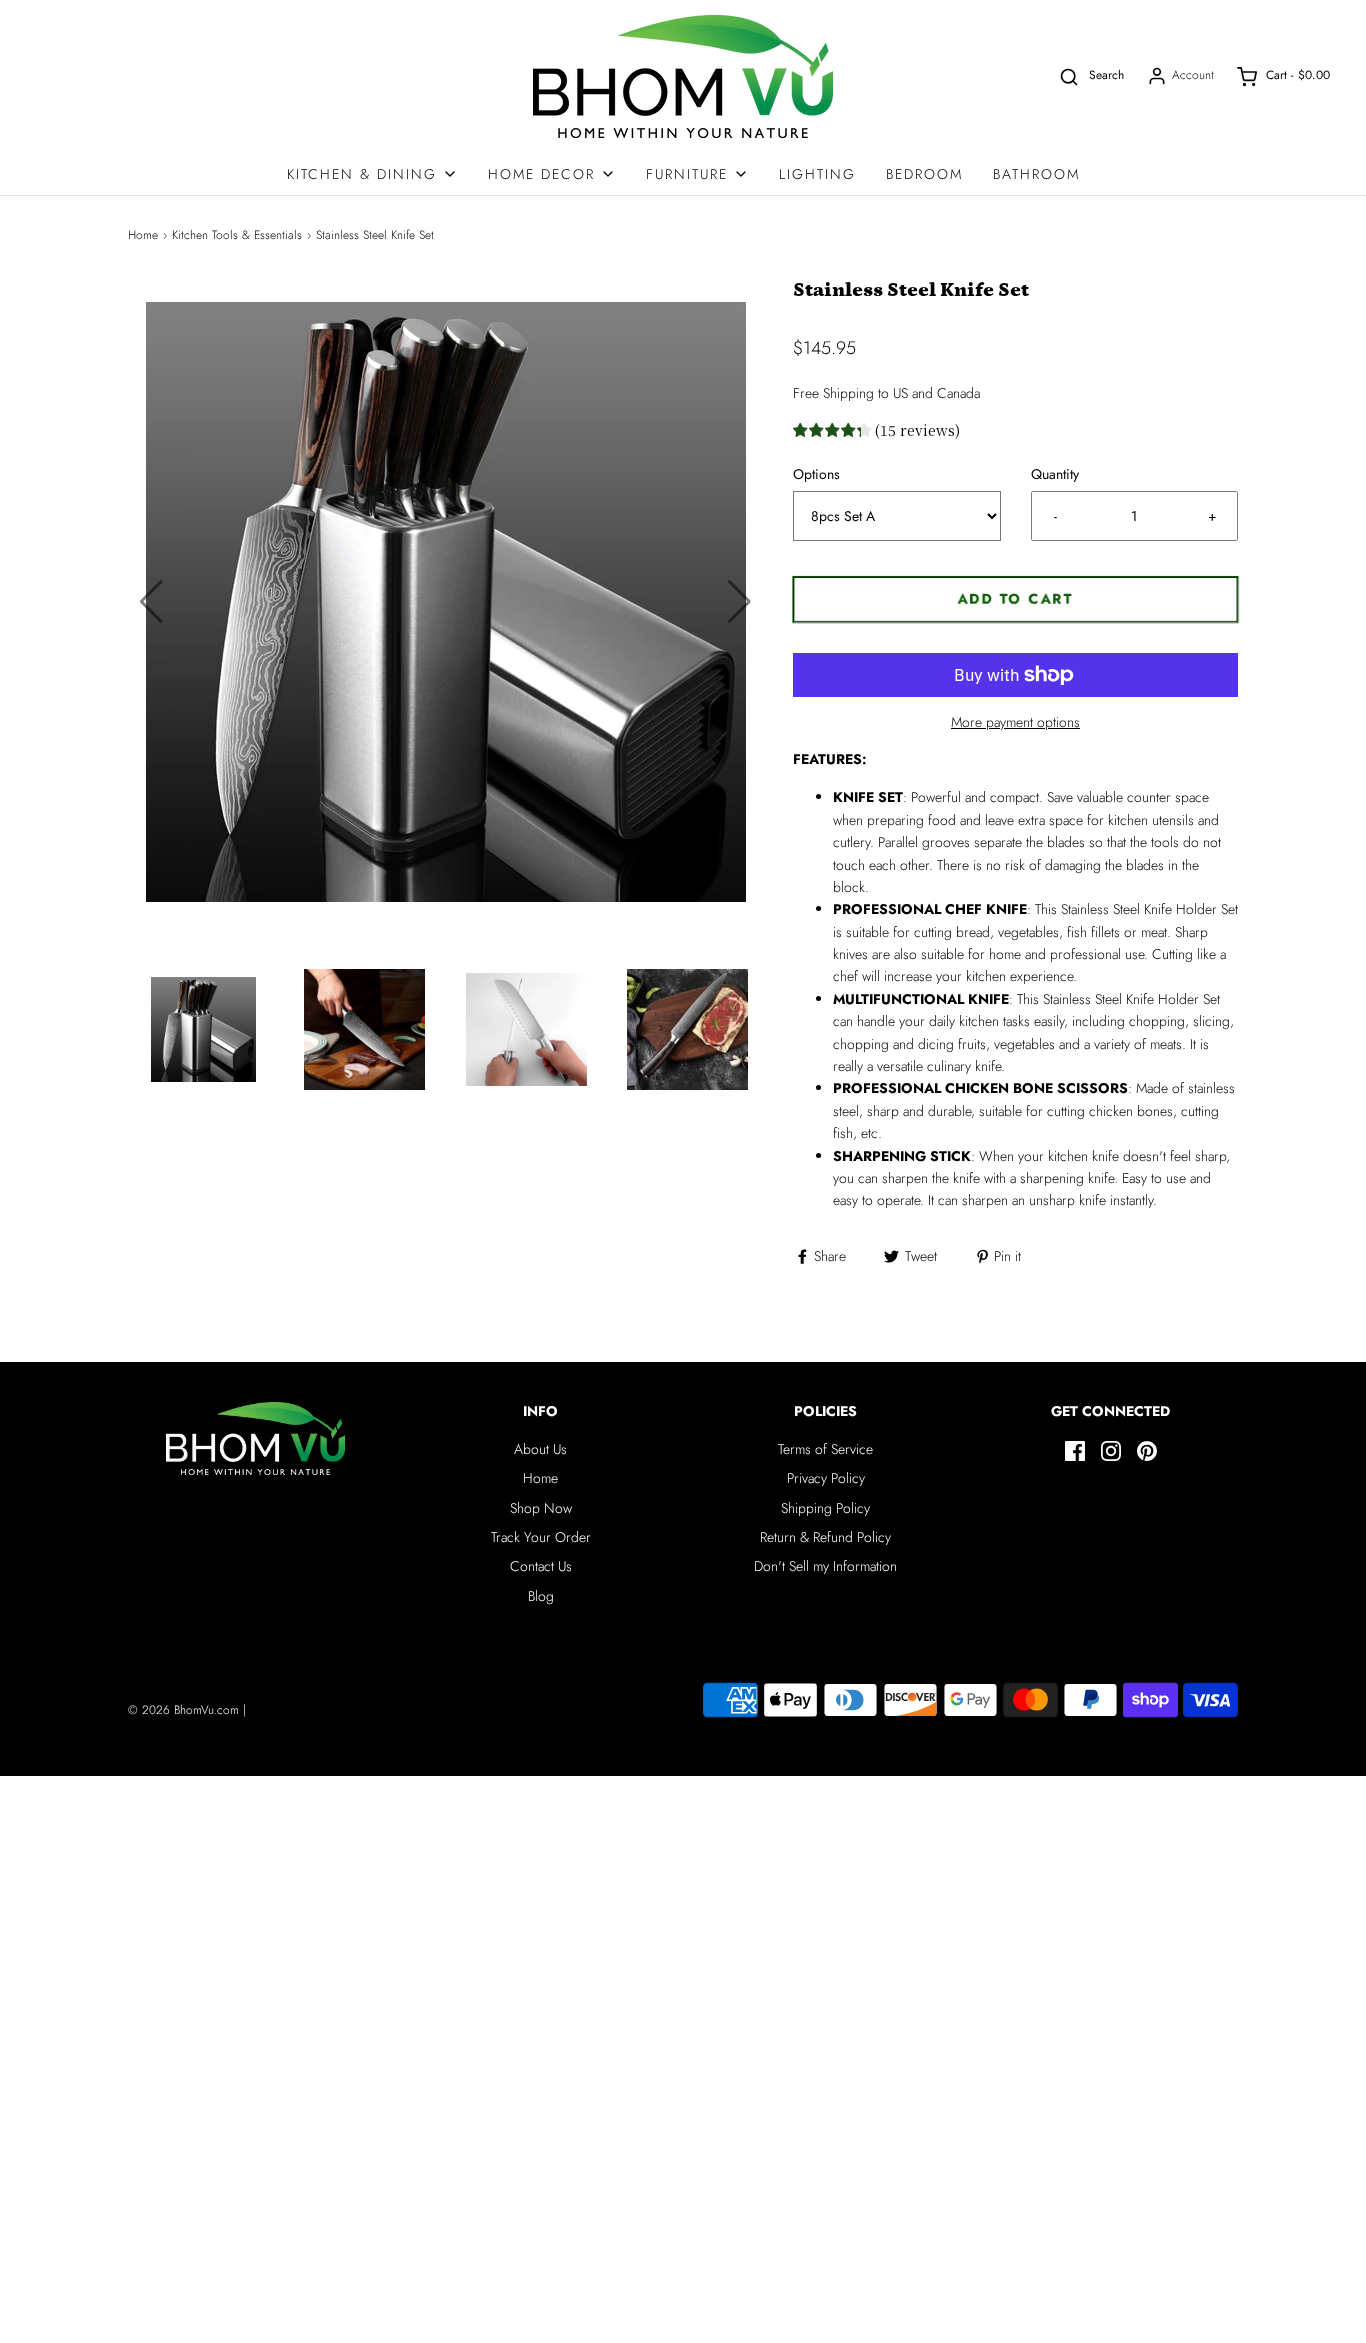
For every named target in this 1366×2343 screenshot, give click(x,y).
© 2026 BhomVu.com (183, 1710)
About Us (540, 1449)
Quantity (1055, 474)
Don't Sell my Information (825, 1566)
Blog (541, 1596)
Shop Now (541, 1508)
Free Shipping (833, 393)
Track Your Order (541, 1537)
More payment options (1015, 722)
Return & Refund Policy (825, 1537)
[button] (739, 602)
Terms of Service (825, 1449)
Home (143, 235)
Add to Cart (1016, 599)
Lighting (817, 174)
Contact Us (541, 1566)
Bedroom (924, 174)
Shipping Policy (825, 1508)
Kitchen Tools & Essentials (237, 235)
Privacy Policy (826, 1478)
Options (816, 474)
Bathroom (1036, 174)
